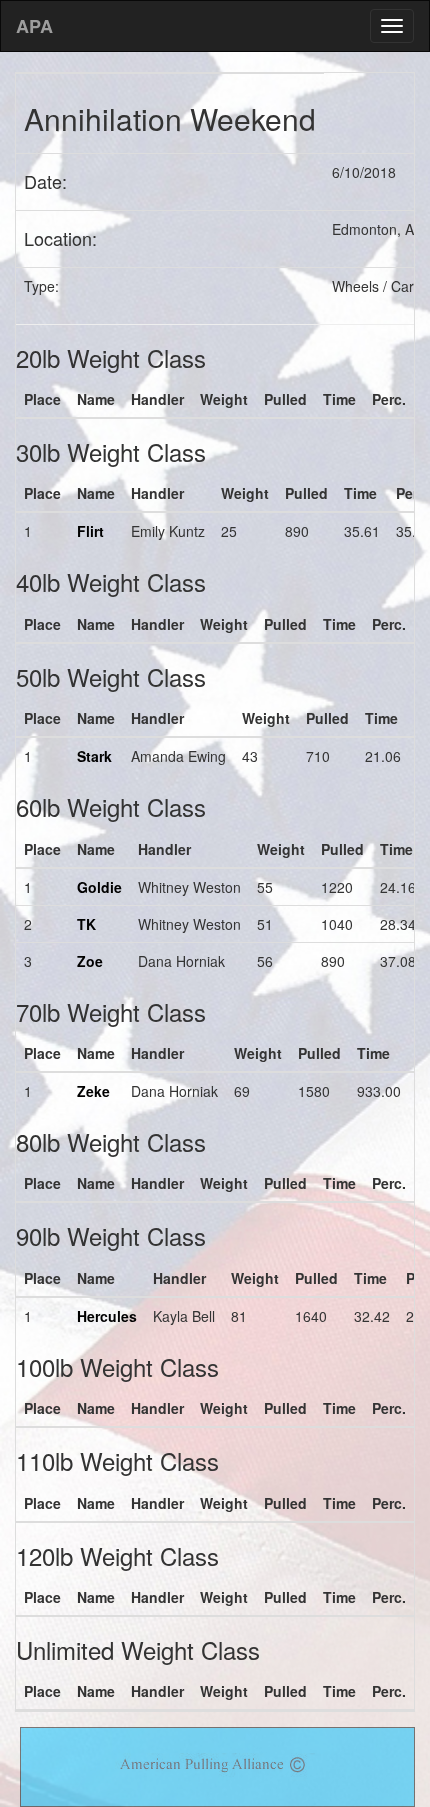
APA (34, 26)
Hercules (107, 1316)
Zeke (93, 1091)
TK (86, 924)
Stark (94, 756)
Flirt (90, 531)
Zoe (90, 961)
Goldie (99, 887)
